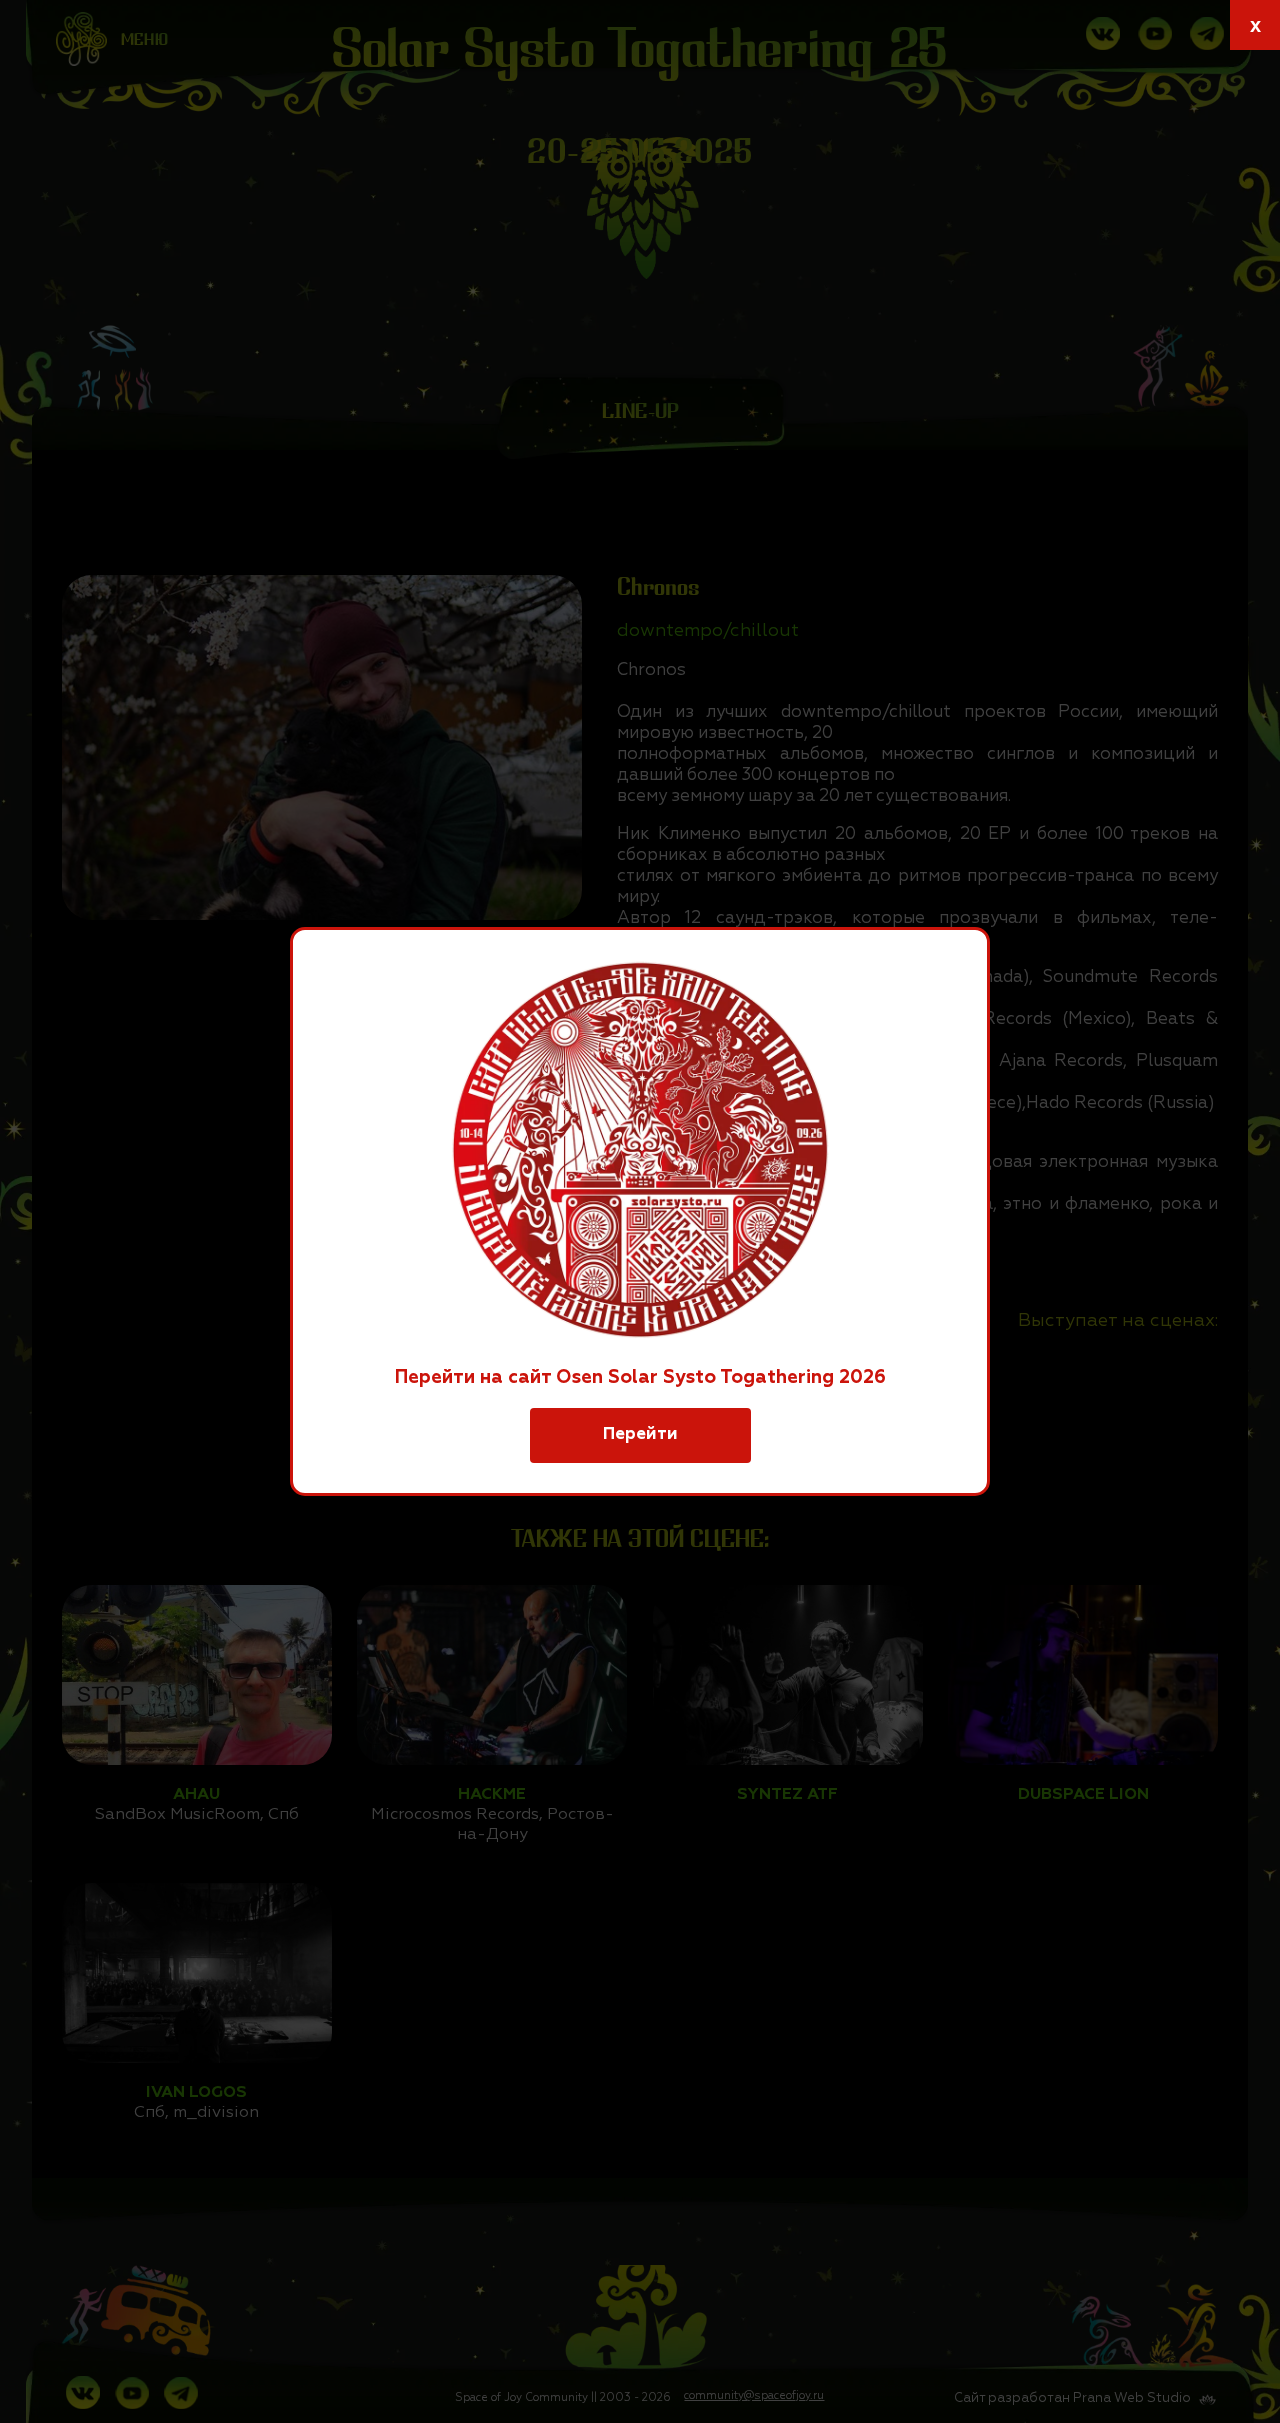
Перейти (640, 1434)
